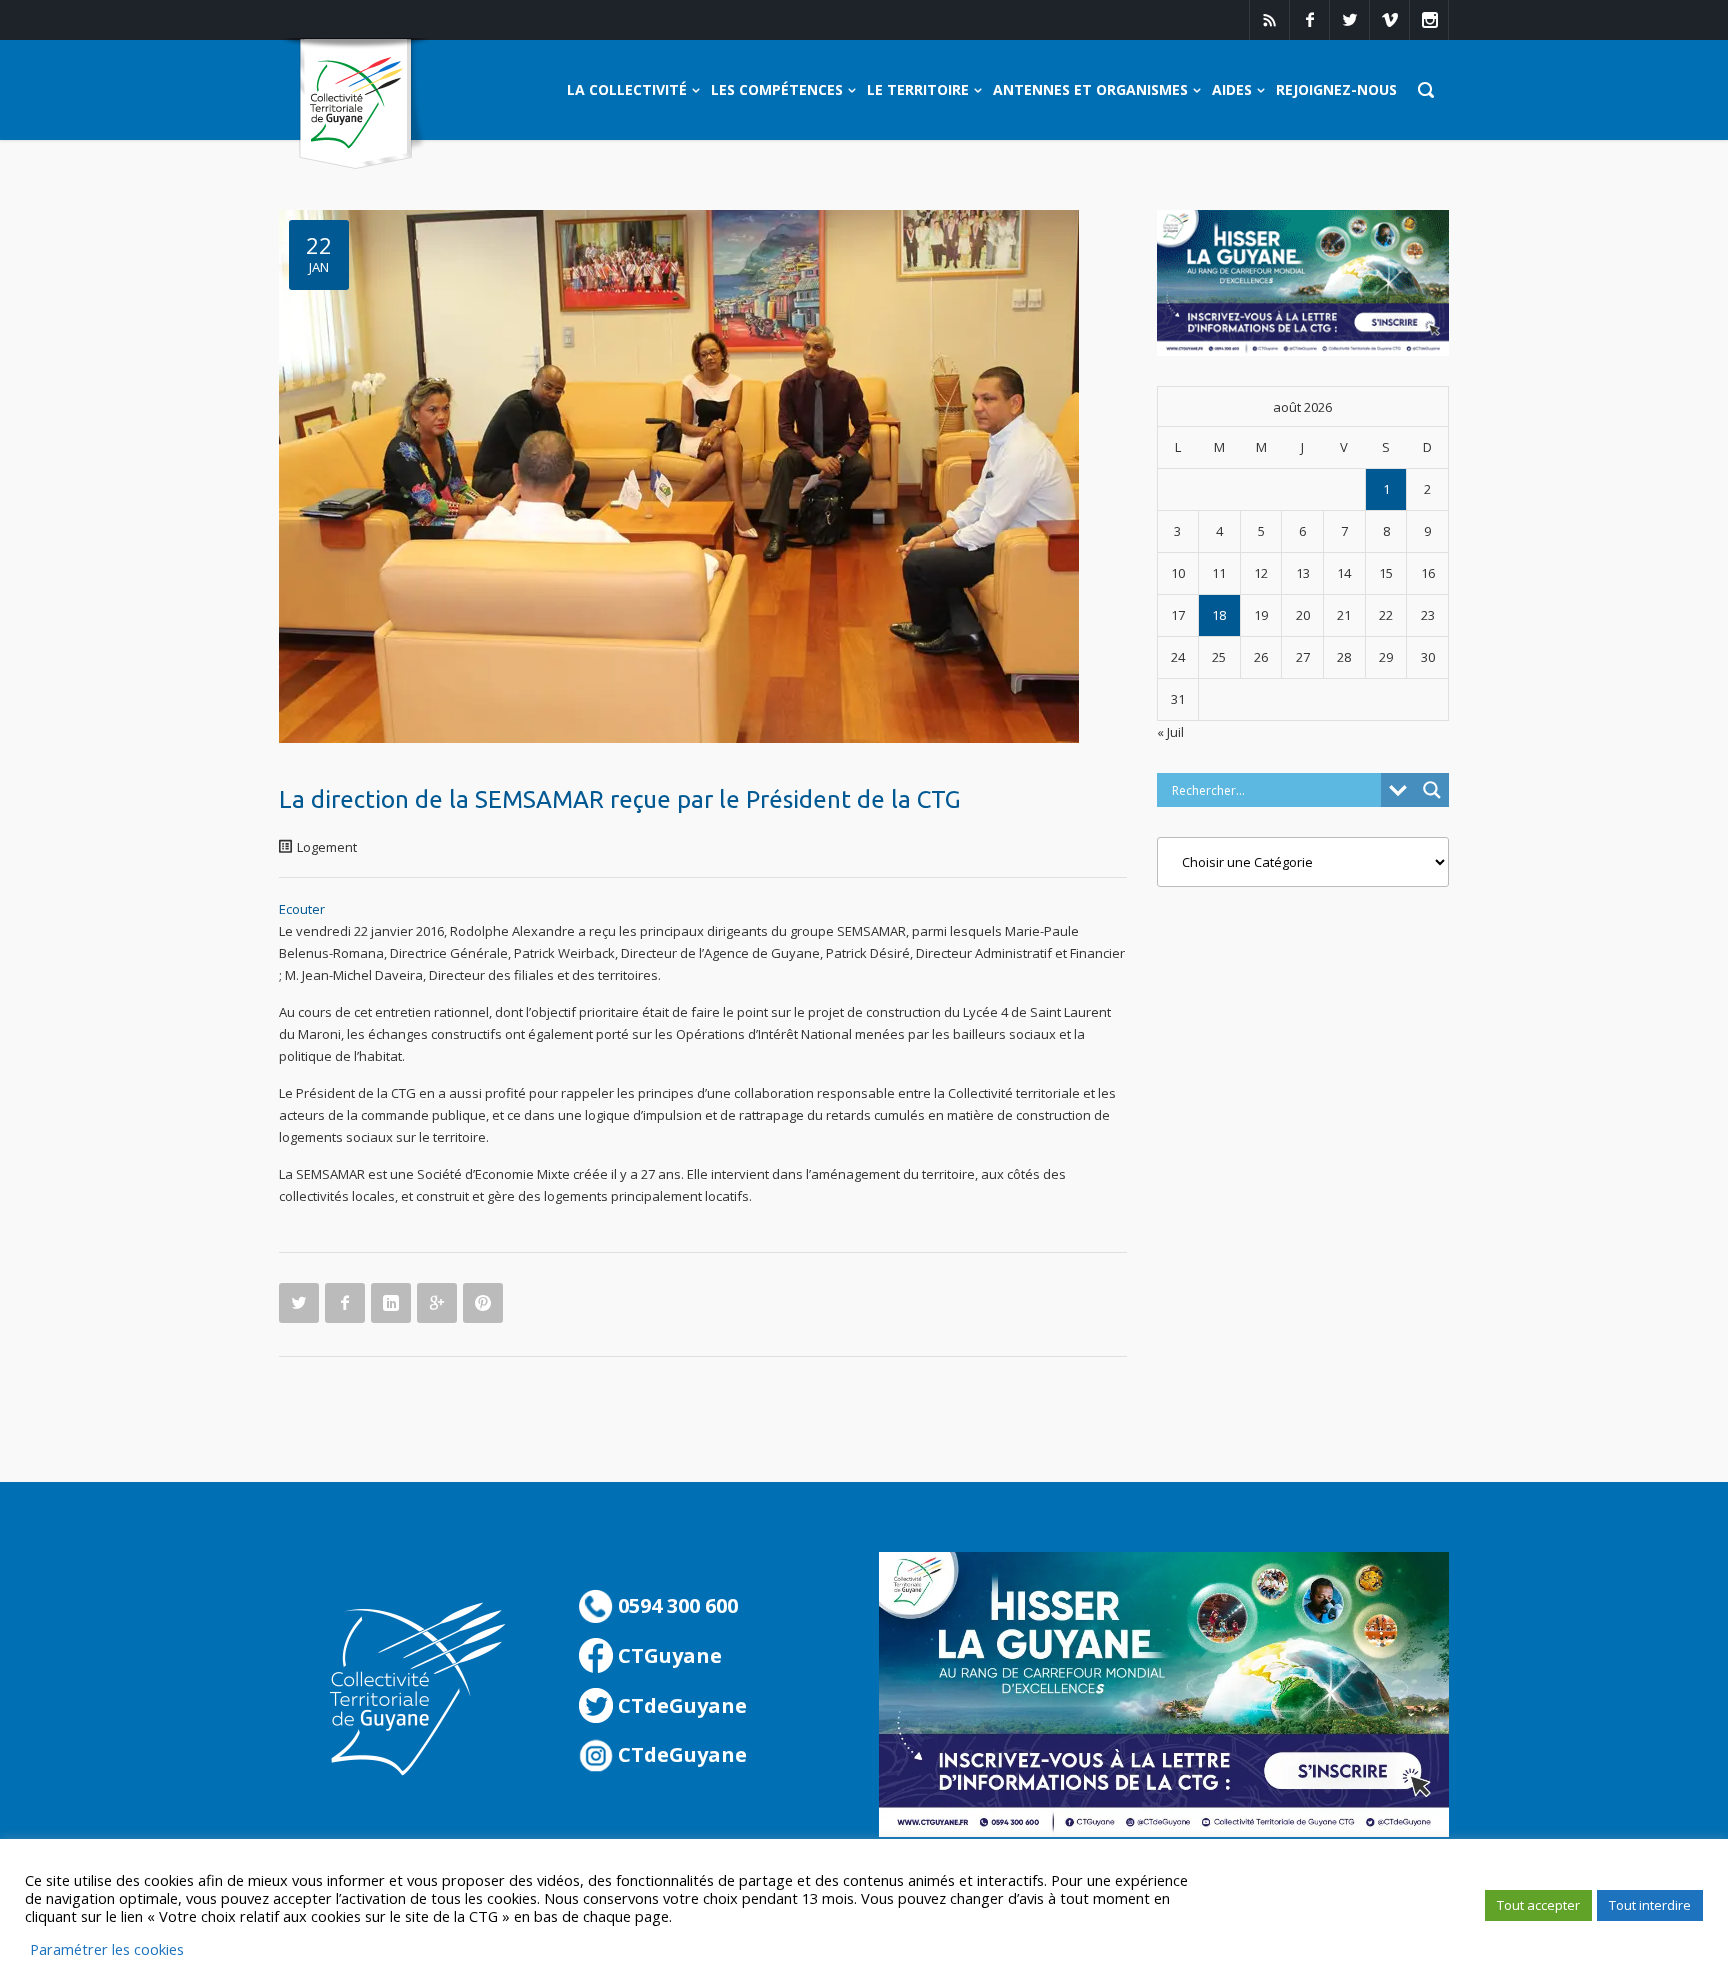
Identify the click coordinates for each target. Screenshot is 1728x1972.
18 (1219, 615)
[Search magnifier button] (1432, 790)
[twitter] (1349, 20)
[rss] (1269, 20)
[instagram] (1429, 20)
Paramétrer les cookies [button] (107, 1949)
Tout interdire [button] (1650, 1905)
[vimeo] (1389, 20)
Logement (327, 847)
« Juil (1170, 732)
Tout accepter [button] (1538, 1905)
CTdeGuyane (680, 1705)
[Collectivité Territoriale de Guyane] (355, 104)
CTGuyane (667, 1655)
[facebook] (1309, 20)
